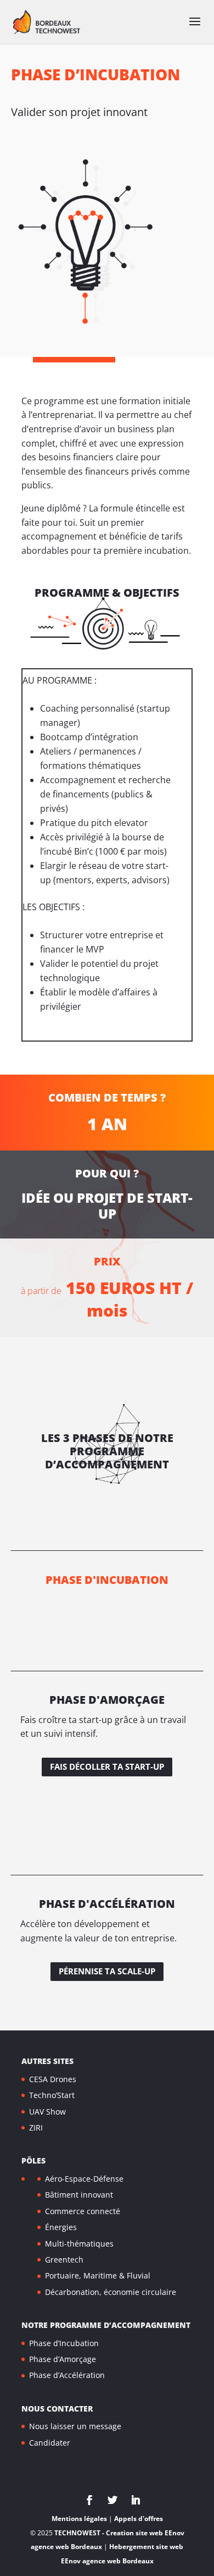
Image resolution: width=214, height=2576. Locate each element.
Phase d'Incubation (107, 1580)
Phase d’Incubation (64, 2343)
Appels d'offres (139, 2519)
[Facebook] (89, 2501)
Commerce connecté (83, 2211)
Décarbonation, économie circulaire (111, 2292)
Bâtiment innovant (79, 2195)
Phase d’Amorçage (63, 2359)
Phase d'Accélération (107, 1904)
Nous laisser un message (75, 2426)
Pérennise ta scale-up (107, 1971)
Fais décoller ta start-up (107, 1766)
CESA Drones (53, 2079)
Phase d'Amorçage (107, 1700)
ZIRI (36, 2128)
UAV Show (47, 2112)
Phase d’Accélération (67, 2375)
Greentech (64, 2259)
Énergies (61, 2227)
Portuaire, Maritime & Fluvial (98, 2275)
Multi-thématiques (79, 2244)
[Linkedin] (136, 2501)
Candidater (50, 2443)
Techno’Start (52, 2095)
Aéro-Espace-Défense (84, 2179)
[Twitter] (112, 2501)
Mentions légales (79, 2519)
